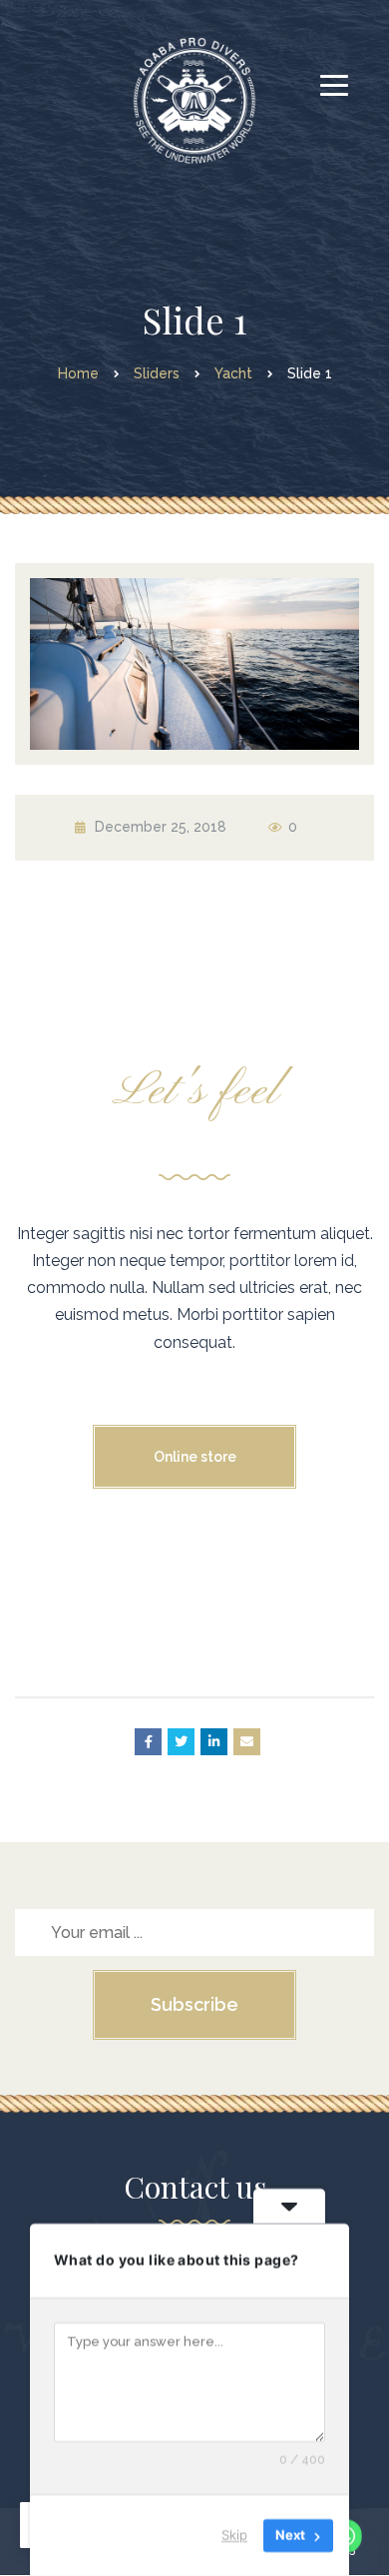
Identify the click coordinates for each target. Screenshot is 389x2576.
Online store (195, 1457)
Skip (234, 2535)
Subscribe (194, 2004)
